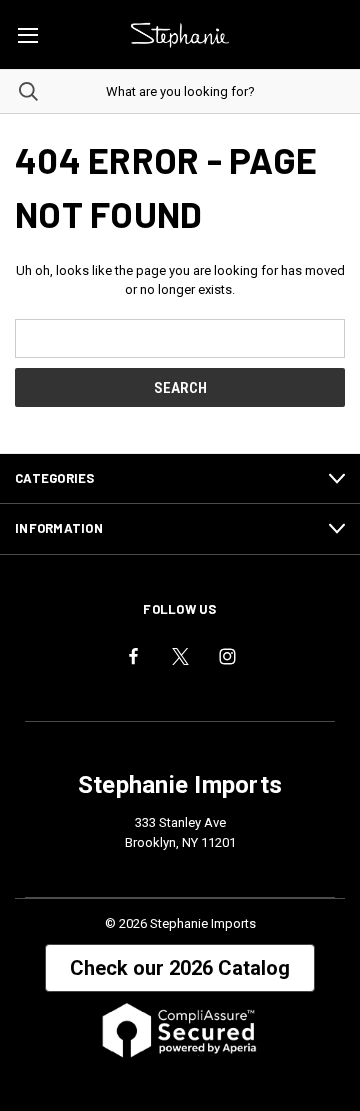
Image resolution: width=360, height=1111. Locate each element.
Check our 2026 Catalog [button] (180, 968)
